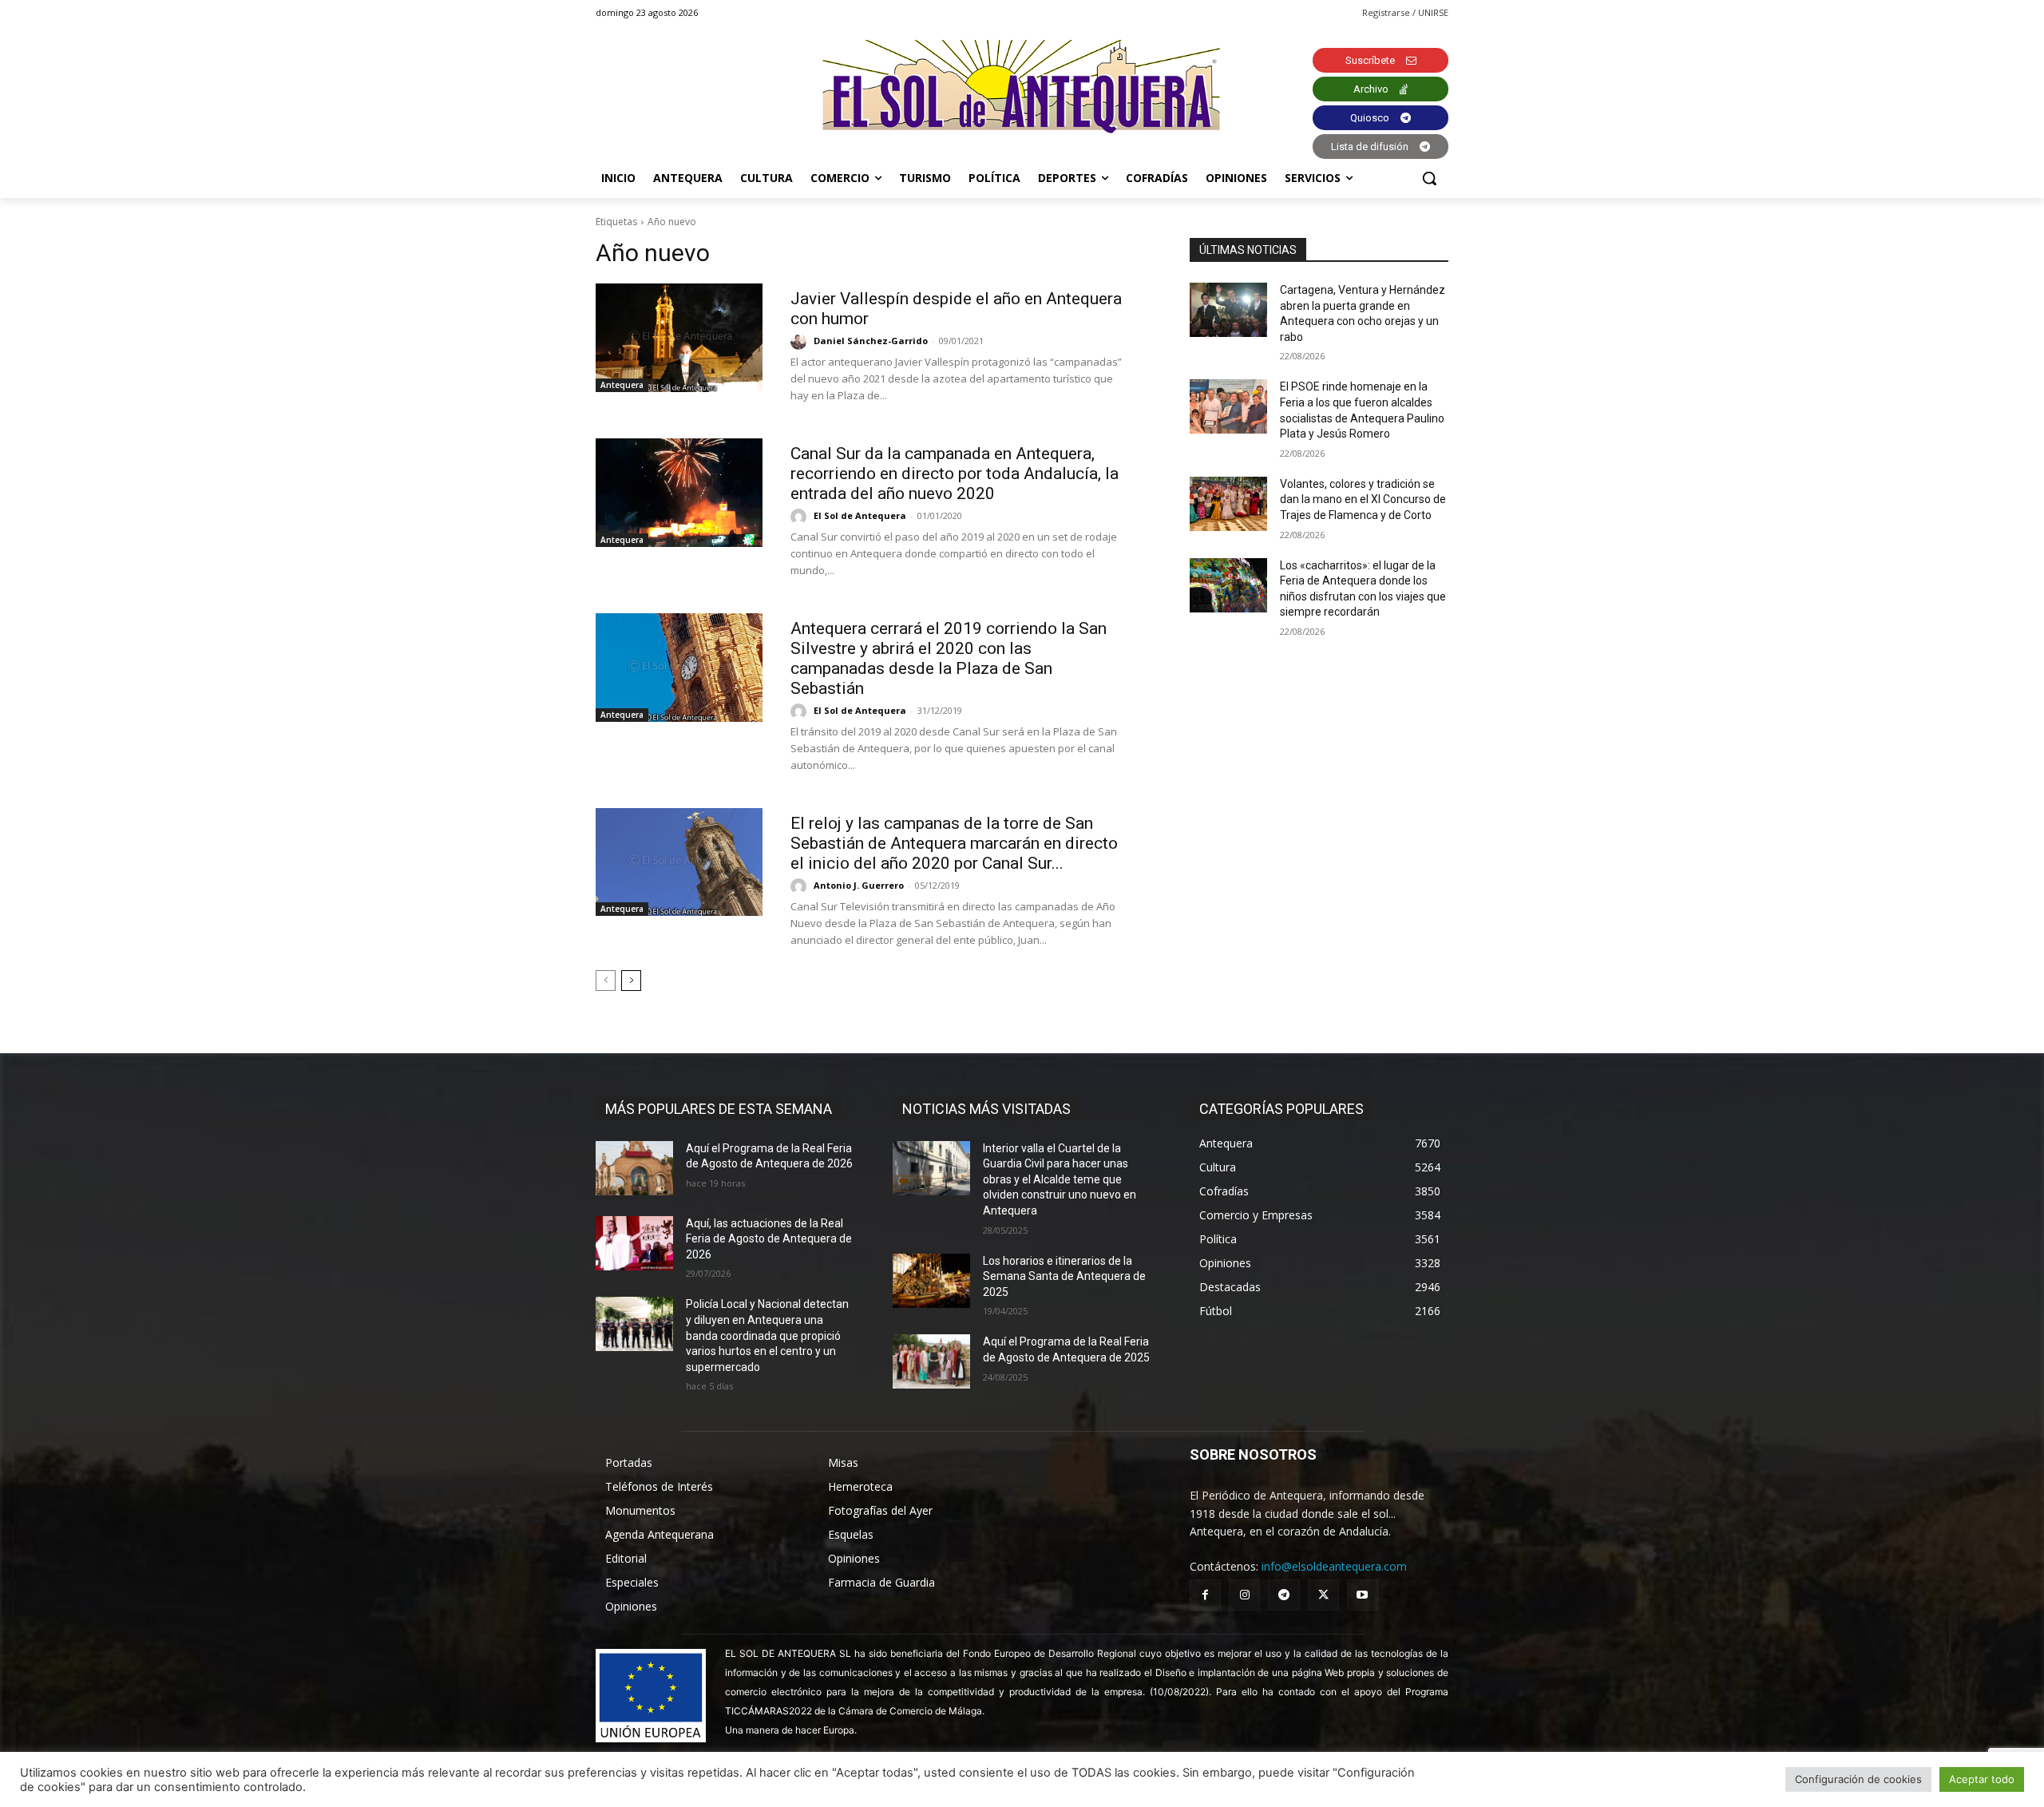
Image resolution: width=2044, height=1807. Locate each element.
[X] (1323, 1595)
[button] (1429, 178)
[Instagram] (1244, 1595)
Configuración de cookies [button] (1858, 1779)
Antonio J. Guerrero (859, 885)
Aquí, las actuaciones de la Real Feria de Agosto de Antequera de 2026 (769, 1239)
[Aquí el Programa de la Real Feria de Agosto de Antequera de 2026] (634, 1168)
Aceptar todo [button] (1982, 1779)
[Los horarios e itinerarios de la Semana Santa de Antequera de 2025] (931, 1281)
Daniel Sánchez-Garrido (871, 341)
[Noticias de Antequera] (1022, 87)
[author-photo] (801, 342)
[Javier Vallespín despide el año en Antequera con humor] (679, 338)
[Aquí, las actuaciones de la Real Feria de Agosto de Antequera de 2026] (634, 1243)
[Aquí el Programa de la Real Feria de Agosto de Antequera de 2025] (931, 1361)
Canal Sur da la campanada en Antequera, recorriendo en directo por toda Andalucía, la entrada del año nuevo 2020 (955, 474)
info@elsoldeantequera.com (1334, 1566)
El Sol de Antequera (860, 515)
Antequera (622, 385)
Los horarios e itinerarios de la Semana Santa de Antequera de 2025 (1064, 1276)
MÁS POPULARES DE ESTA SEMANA (719, 1109)
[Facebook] (1205, 1595)
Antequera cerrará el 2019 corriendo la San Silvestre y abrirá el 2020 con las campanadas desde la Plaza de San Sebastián (949, 658)
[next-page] (631, 981)
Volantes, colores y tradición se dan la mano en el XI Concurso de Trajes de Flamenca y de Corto (1363, 499)
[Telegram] (1283, 1595)
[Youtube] (1363, 1595)
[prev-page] (606, 981)
